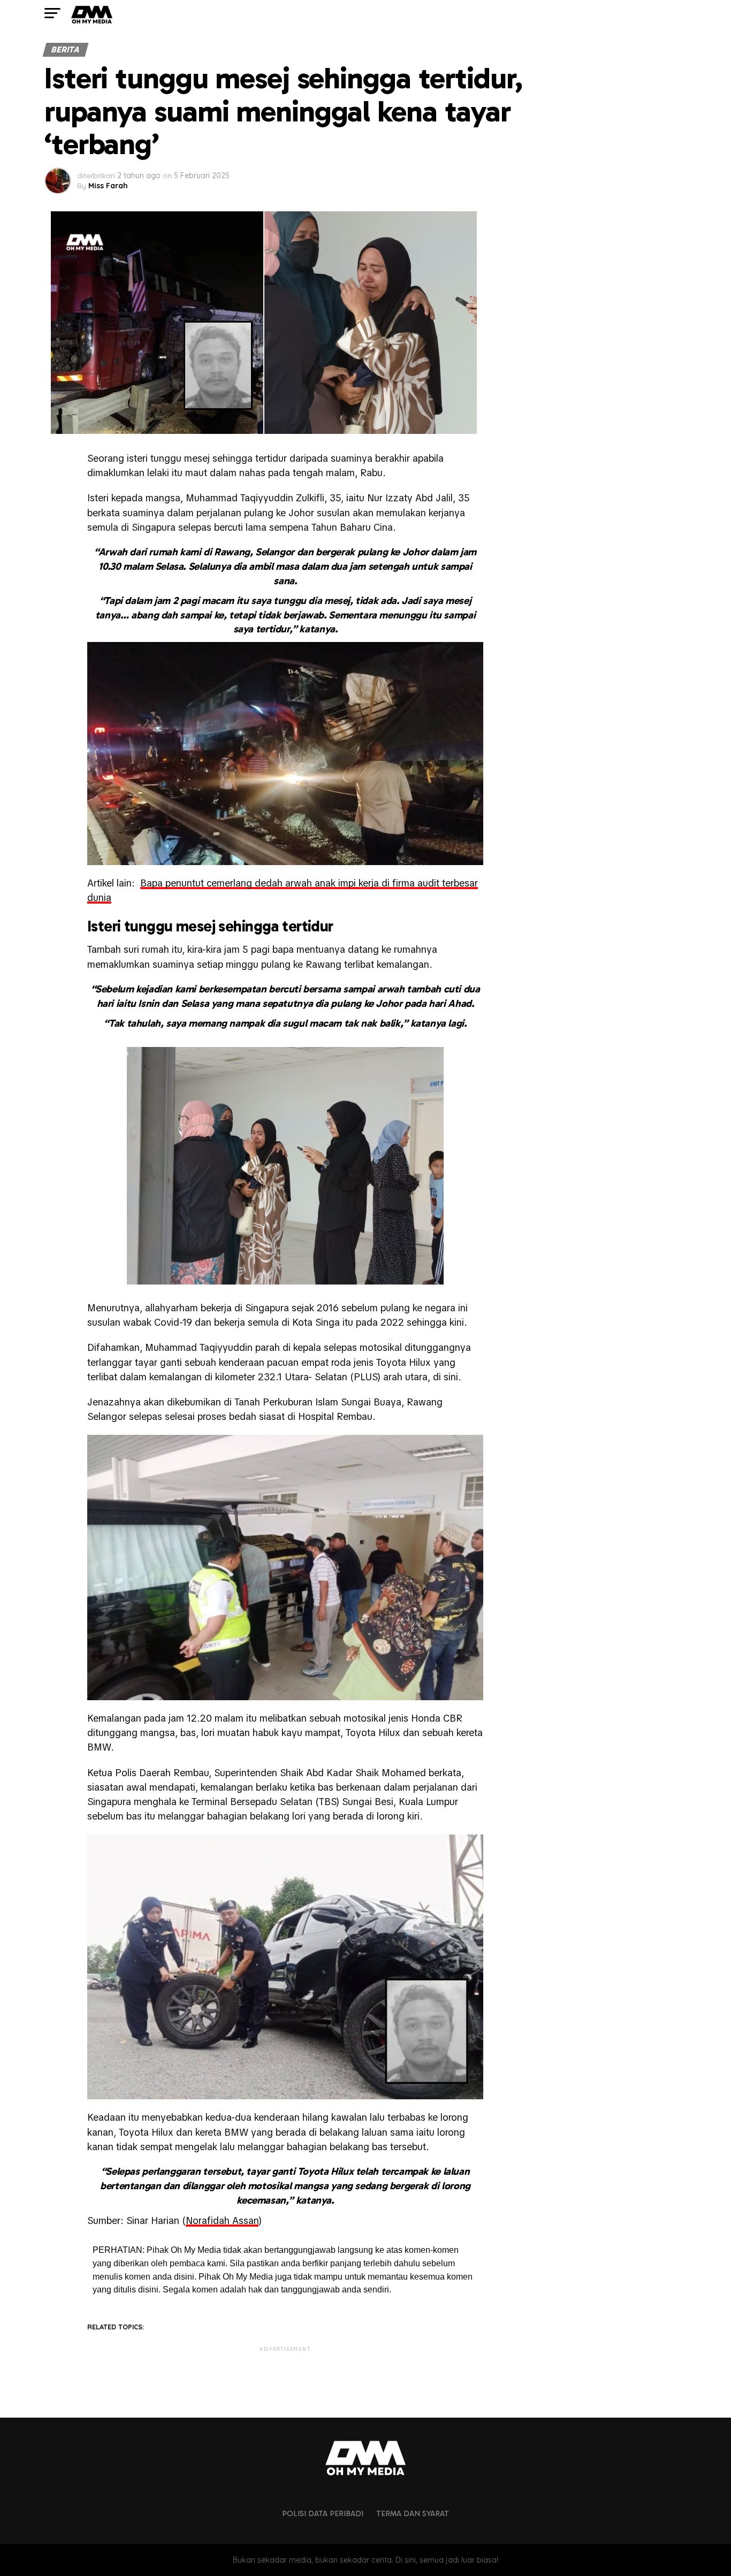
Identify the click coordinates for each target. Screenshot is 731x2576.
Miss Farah (108, 186)
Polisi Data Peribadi (323, 2513)
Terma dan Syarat (413, 2513)
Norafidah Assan (222, 2220)
